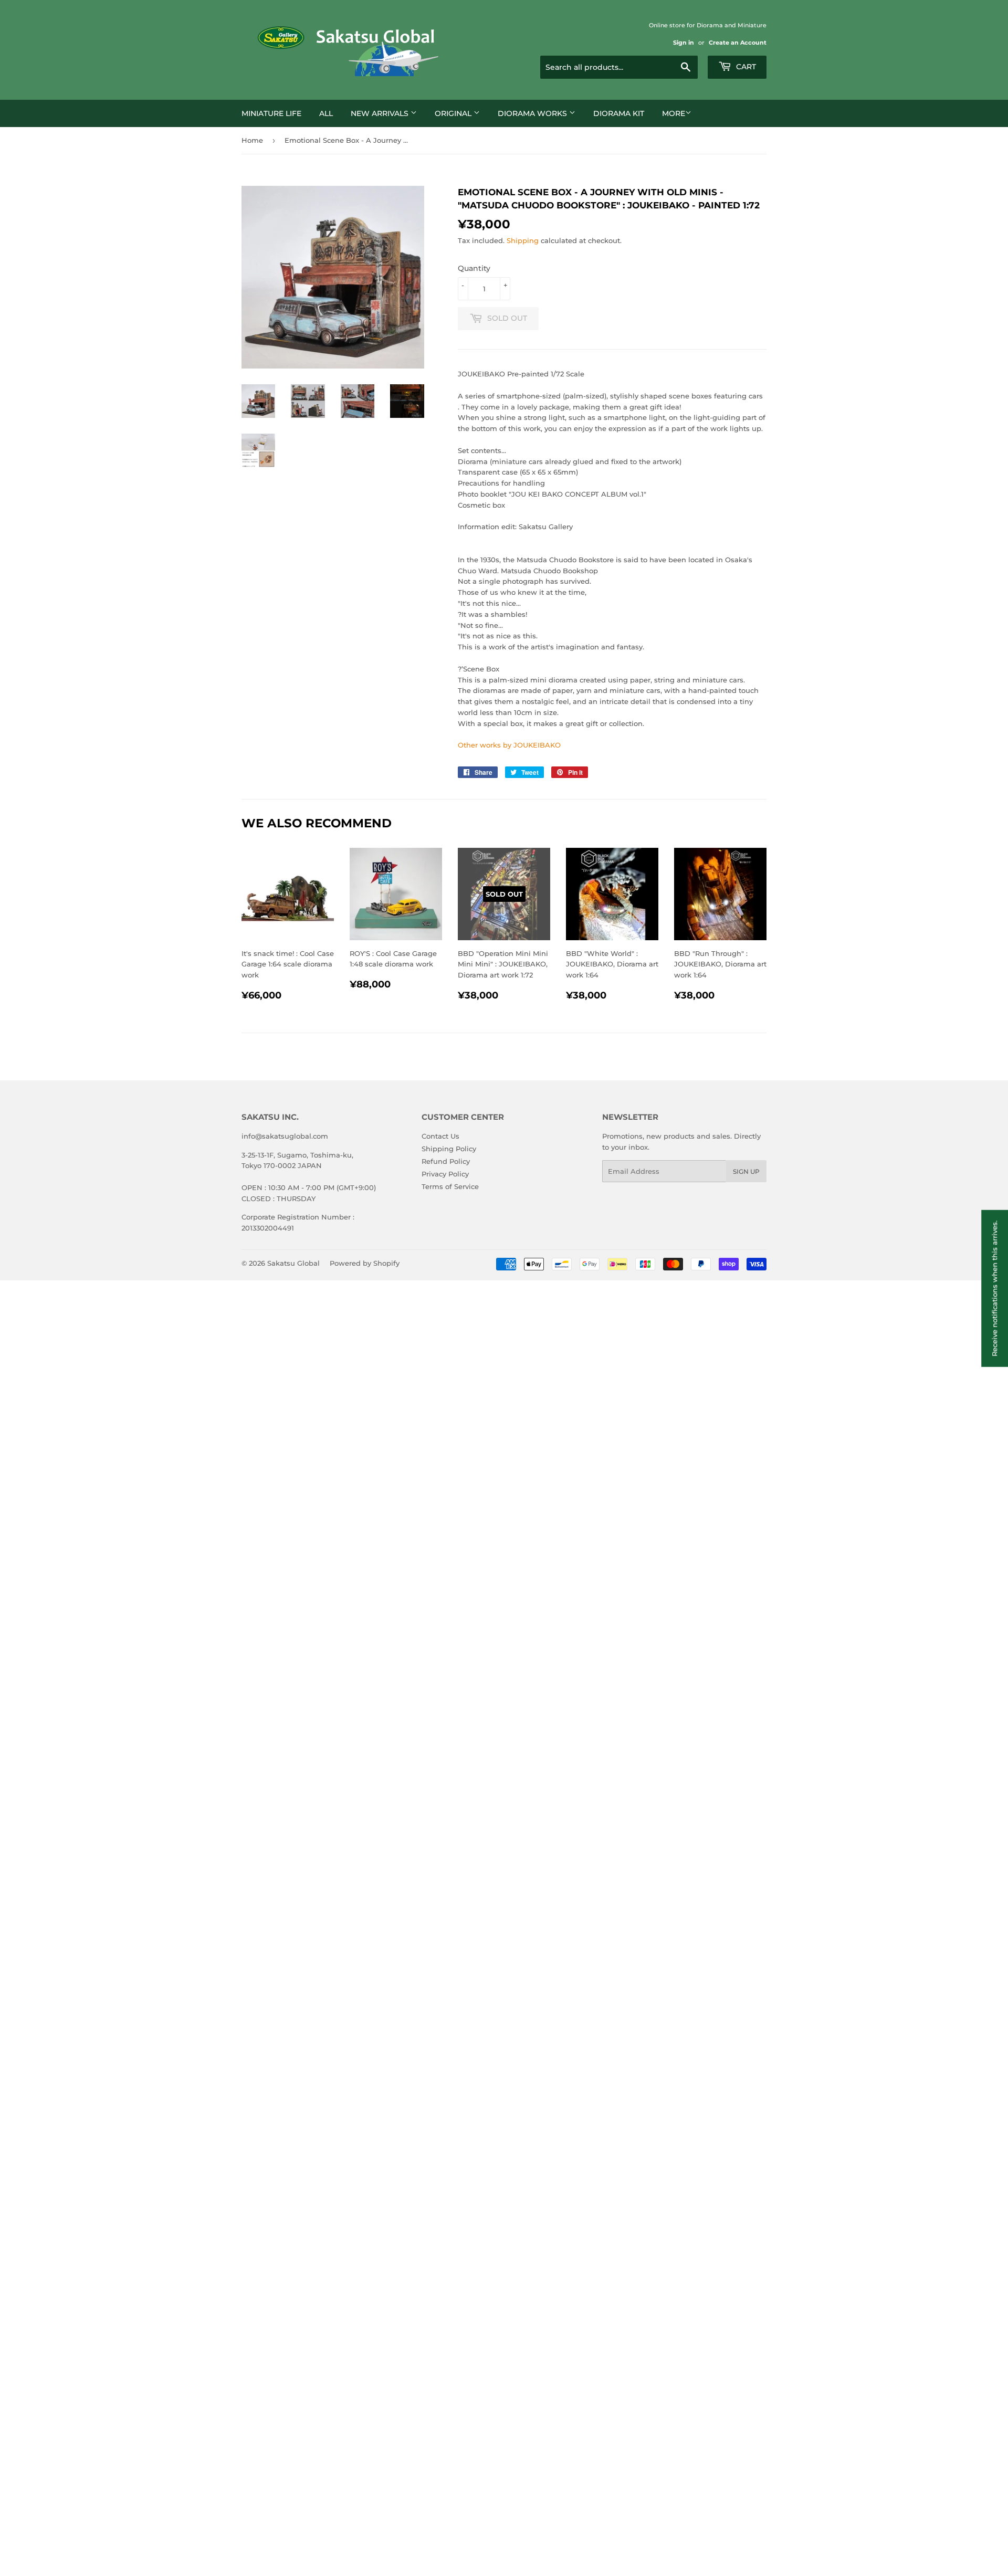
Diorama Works (533, 113)
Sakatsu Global (293, 1263)
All (326, 113)
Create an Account (738, 43)
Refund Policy (446, 1161)
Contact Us (440, 1136)
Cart (745, 67)
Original (454, 113)
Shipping (523, 240)
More (674, 113)
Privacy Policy (445, 1174)
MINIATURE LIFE (271, 113)
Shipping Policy (449, 1149)
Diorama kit (619, 113)
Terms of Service (450, 1186)
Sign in (684, 43)
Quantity (474, 268)
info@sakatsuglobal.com (285, 1136)
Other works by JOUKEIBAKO (509, 745)
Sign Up (746, 1171)
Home (252, 140)
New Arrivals (381, 113)
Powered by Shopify (365, 1263)
